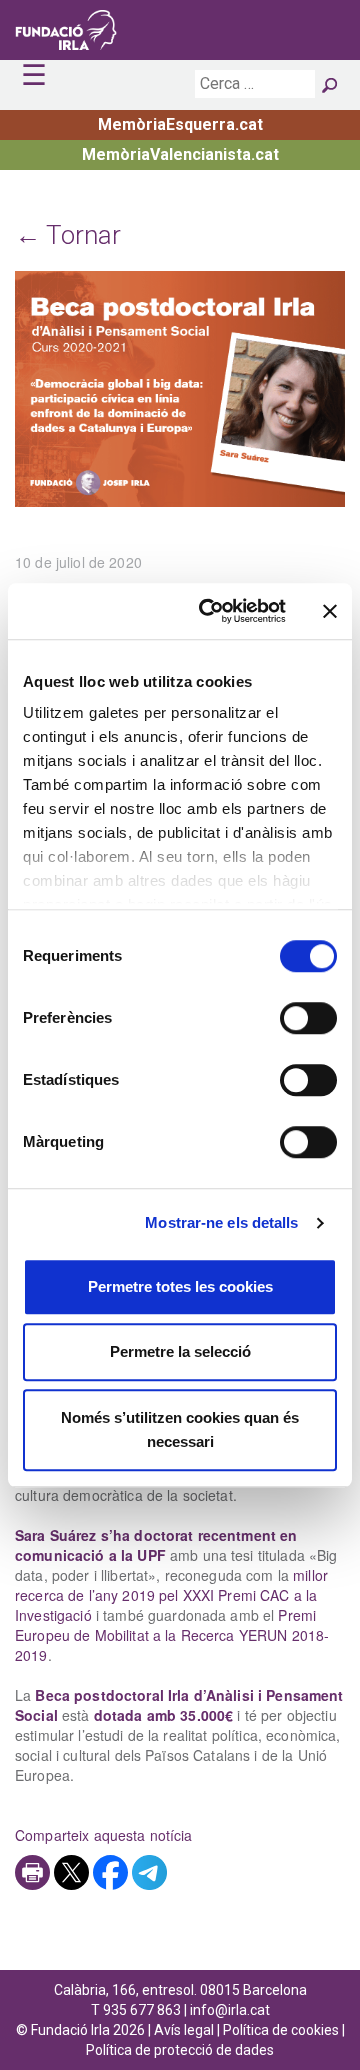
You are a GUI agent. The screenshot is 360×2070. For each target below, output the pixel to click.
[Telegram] (149, 1872)
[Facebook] (110, 1872)
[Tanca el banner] (330, 611)
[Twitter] (71, 1872)
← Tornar (68, 235)
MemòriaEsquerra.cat (180, 124)
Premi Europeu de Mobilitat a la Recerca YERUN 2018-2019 (172, 1635)
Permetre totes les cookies (180, 1286)
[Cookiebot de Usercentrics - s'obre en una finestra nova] (211, 611)
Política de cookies (281, 2030)
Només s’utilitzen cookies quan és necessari (180, 1429)
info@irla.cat (230, 2010)
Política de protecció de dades (180, 2050)
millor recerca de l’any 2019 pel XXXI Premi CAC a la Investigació (171, 1595)
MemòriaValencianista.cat (180, 154)
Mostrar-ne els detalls (221, 1222)
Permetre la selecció (180, 1351)
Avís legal (184, 2030)
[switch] (308, 1018)
